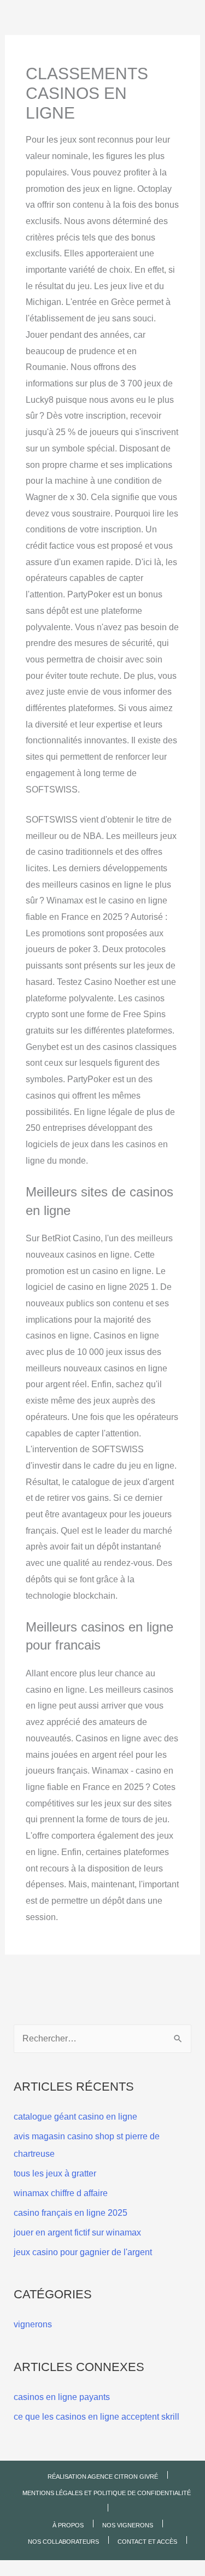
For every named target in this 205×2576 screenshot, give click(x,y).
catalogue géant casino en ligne (75, 2117)
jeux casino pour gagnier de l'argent (83, 2252)
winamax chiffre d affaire (61, 2193)
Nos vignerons (128, 2525)
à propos (68, 2525)
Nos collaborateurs (63, 2542)
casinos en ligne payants (62, 2397)
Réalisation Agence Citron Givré (103, 2477)
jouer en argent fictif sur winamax (77, 2232)
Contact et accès (147, 2542)
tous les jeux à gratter (55, 2173)
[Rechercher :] (103, 2038)
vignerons (33, 2324)
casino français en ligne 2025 (71, 2213)
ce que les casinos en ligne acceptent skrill (96, 2417)
